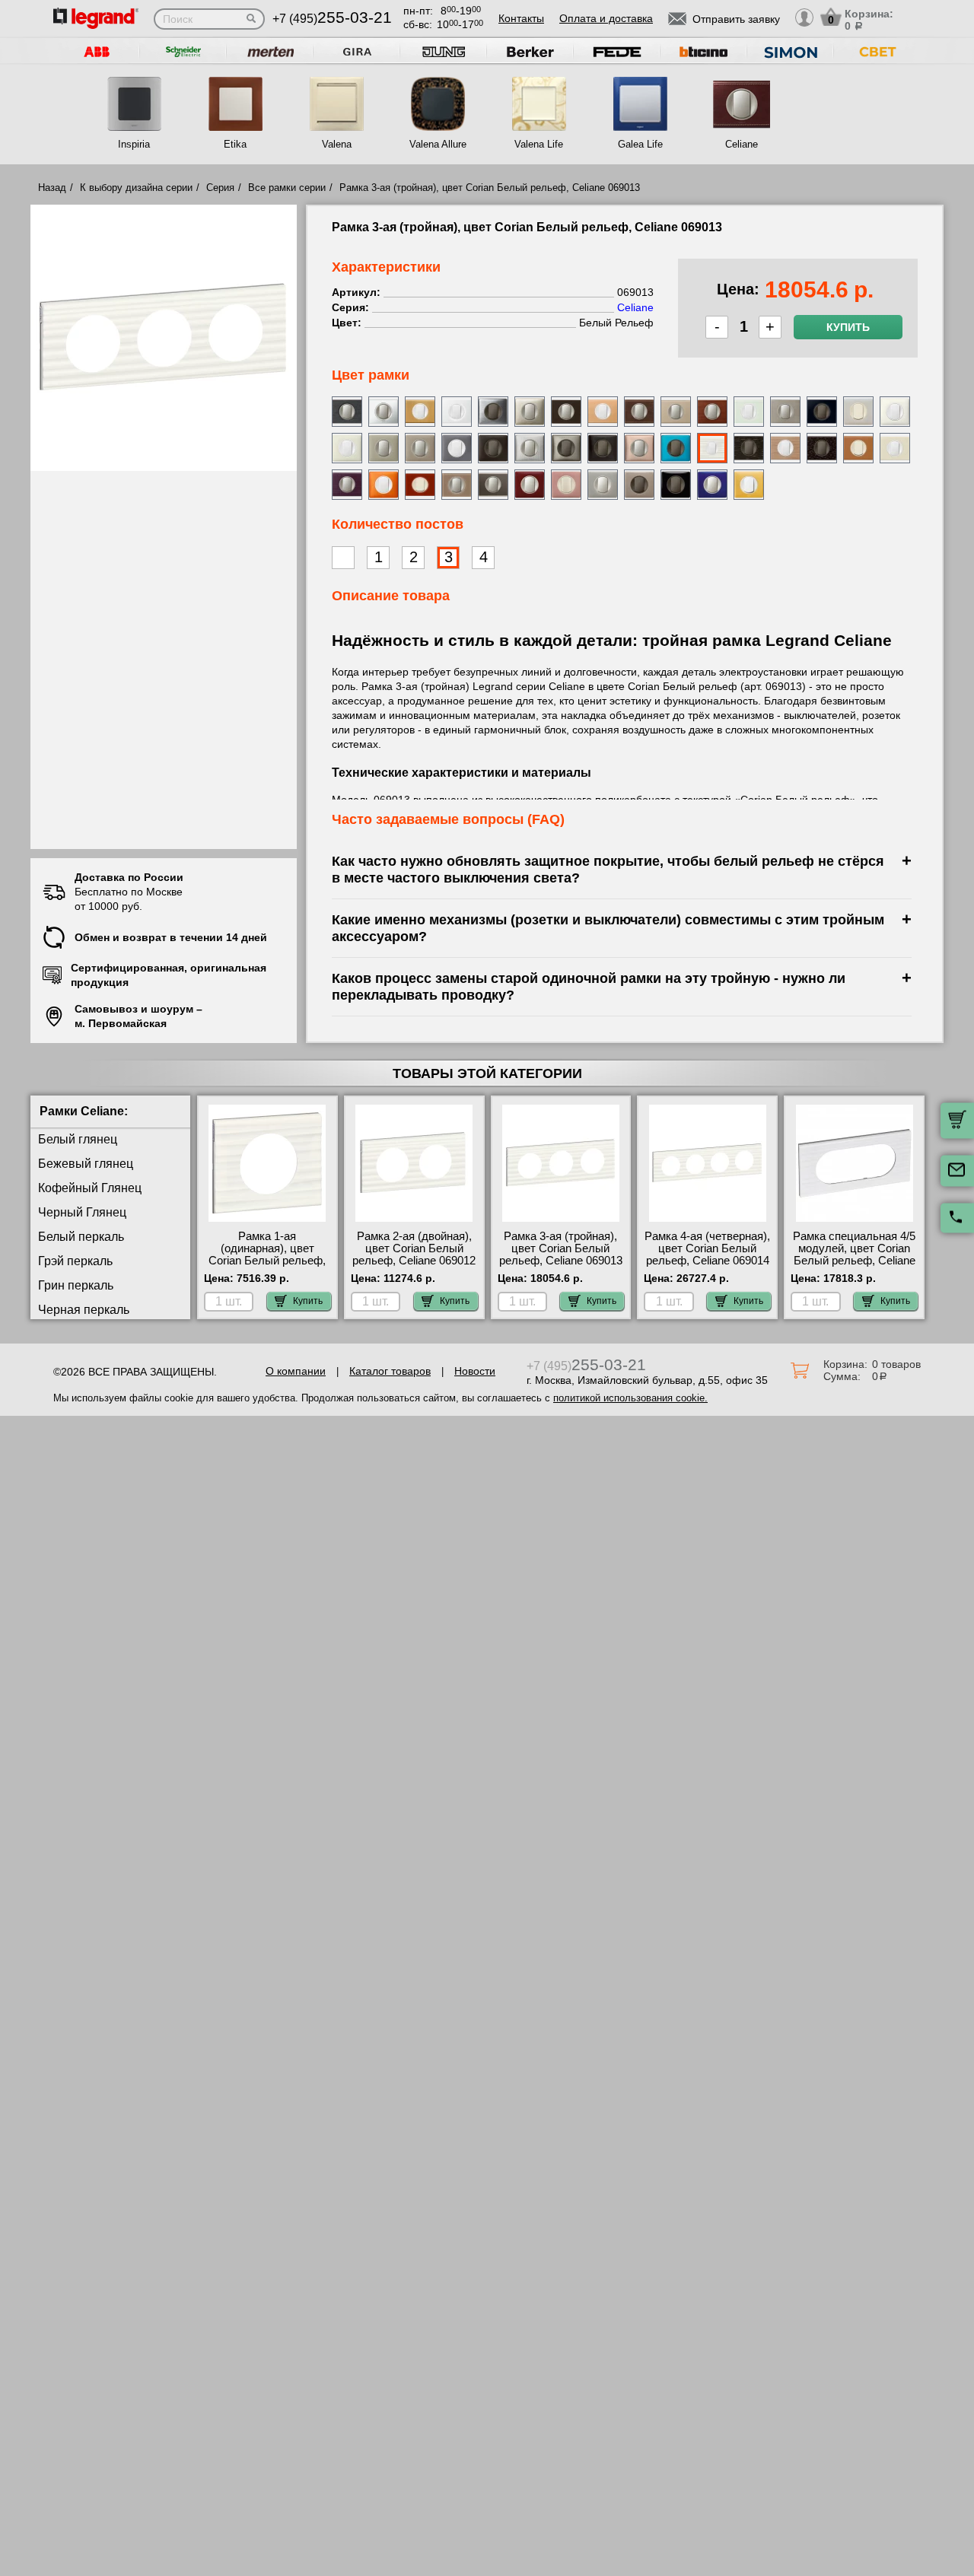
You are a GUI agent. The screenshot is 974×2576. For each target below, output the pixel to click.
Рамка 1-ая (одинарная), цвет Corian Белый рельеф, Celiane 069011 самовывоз (267, 1261)
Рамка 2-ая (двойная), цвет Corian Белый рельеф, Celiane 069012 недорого (414, 1255)
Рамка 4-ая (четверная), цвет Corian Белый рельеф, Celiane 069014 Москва (707, 1255)
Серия (220, 188)
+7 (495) (332, 19)
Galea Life (640, 144)
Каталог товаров (390, 1371)
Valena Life (539, 144)
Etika (235, 144)
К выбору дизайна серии (136, 188)
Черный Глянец (82, 1212)
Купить (848, 327)
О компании (296, 1371)
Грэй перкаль (75, 1261)
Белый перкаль (81, 1237)
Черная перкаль (84, 1310)
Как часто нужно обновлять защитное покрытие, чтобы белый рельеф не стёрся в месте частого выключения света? (608, 869)
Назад (52, 188)
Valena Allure (438, 144)
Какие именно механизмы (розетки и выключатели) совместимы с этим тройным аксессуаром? (608, 928)
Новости (475, 1371)
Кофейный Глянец (90, 1188)
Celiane (742, 144)
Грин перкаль (76, 1285)
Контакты (521, 18)
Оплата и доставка (606, 18)
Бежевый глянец (86, 1164)
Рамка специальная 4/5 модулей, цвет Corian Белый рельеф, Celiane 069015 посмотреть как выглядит (854, 1261)
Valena (337, 144)
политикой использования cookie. (630, 1398)
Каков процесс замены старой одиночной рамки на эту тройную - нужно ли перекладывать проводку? (589, 986)
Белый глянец (78, 1139)
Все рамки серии (287, 188)
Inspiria (134, 144)
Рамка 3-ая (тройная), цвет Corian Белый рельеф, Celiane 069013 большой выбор (561, 1255)
